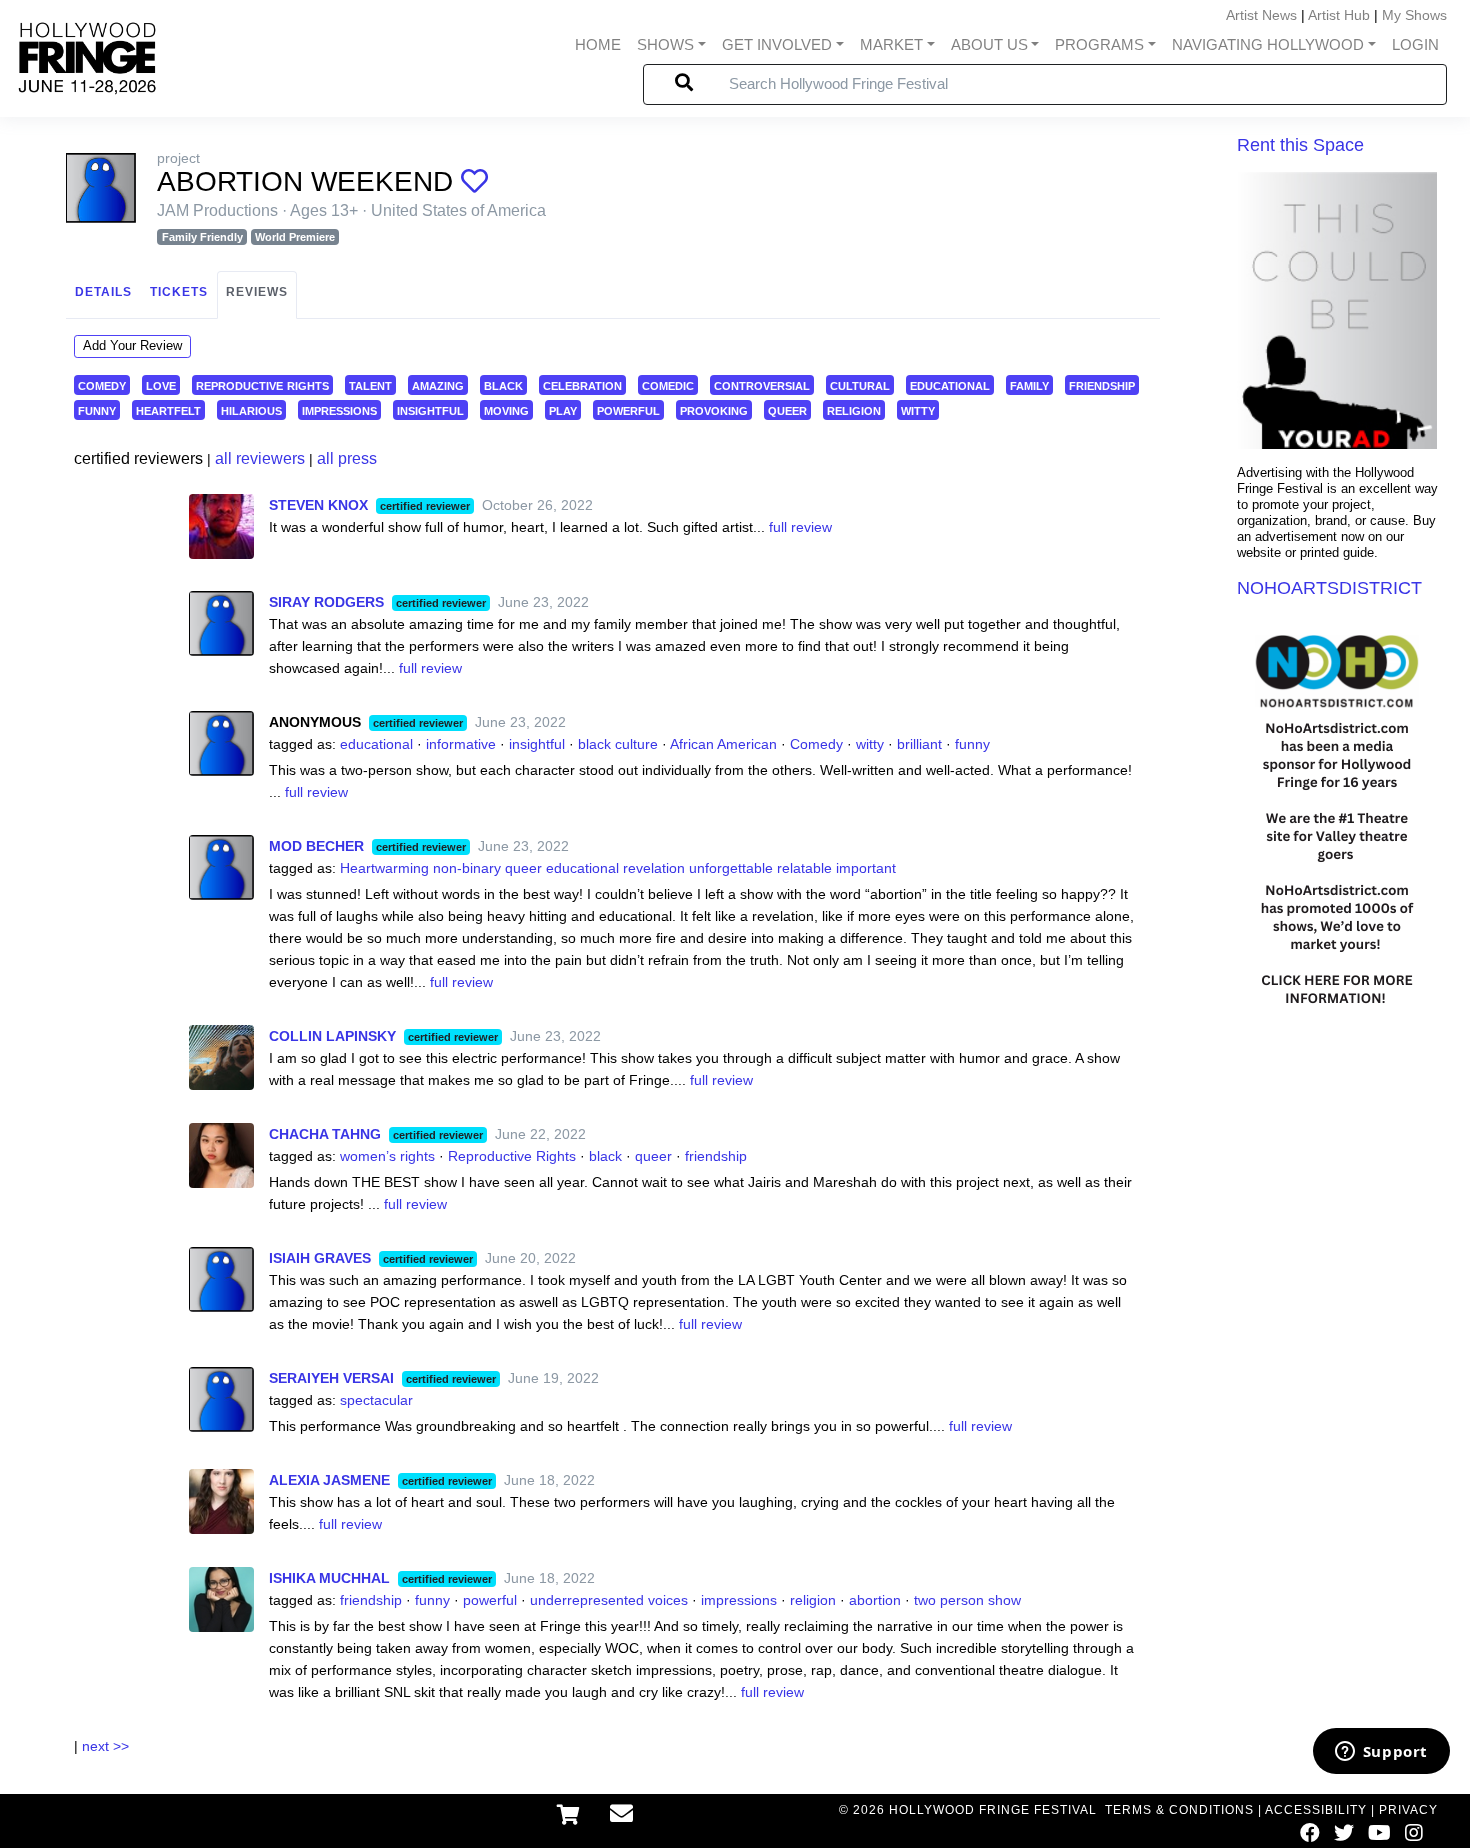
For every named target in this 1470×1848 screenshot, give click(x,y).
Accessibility (1316, 1810)
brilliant (919, 744)
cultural (860, 384)
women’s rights (387, 1156)
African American (723, 744)
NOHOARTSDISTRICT (1329, 588)
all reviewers (260, 458)
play (563, 409)
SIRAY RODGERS (326, 602)
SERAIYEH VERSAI (331, 1378)
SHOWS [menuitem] (665, 44)
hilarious (251, 409)
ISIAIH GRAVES (320, 1258)
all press (347, 458)
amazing (438, 384)
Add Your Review (132, 345)
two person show (967, 1600)
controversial (762, 384)
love (161, 384)
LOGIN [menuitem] (1415, 44)
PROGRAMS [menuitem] (1099, 44)
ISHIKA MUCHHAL (329, 1578)
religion (854, 409)
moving (506, 409)
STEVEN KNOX (318, 505)
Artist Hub (1339, 15)
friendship (1102, 384)
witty (918, 409)
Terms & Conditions (1179, 1810)
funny (97, 409)
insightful (430, 409)
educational (950, 384)
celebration (582, 384)
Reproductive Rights (512, 1156)
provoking (714, 409)
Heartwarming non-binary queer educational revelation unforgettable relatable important (618, 868)
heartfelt (168, 409)
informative (461, 744)
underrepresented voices (609, 1600)
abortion (875, 1600)
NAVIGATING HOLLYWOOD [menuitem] (1268, 44)
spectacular (376, 1400)
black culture (618, 744)
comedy (102, 384)
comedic (668, 384)
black (503, 384)
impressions (339, 409)
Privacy (1408, 1810)
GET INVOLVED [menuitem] (777, 44)
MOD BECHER (316, 846)
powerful (628, 409)
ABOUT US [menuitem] (989, 44)
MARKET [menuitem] (891, 44)
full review (800, 527)
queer (787, 409)
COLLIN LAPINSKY (332, 1036)
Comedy (816, 744)
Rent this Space (1300, 145)
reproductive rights (262, 384)
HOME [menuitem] (598, 44)
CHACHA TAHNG (325, 1134)
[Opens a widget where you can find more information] (1381, 1753)
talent (370, 384)
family (1029, 384)
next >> (105, 1746)
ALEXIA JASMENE (329, 1480)
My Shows (1414, 15)
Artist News (1261, 15)
